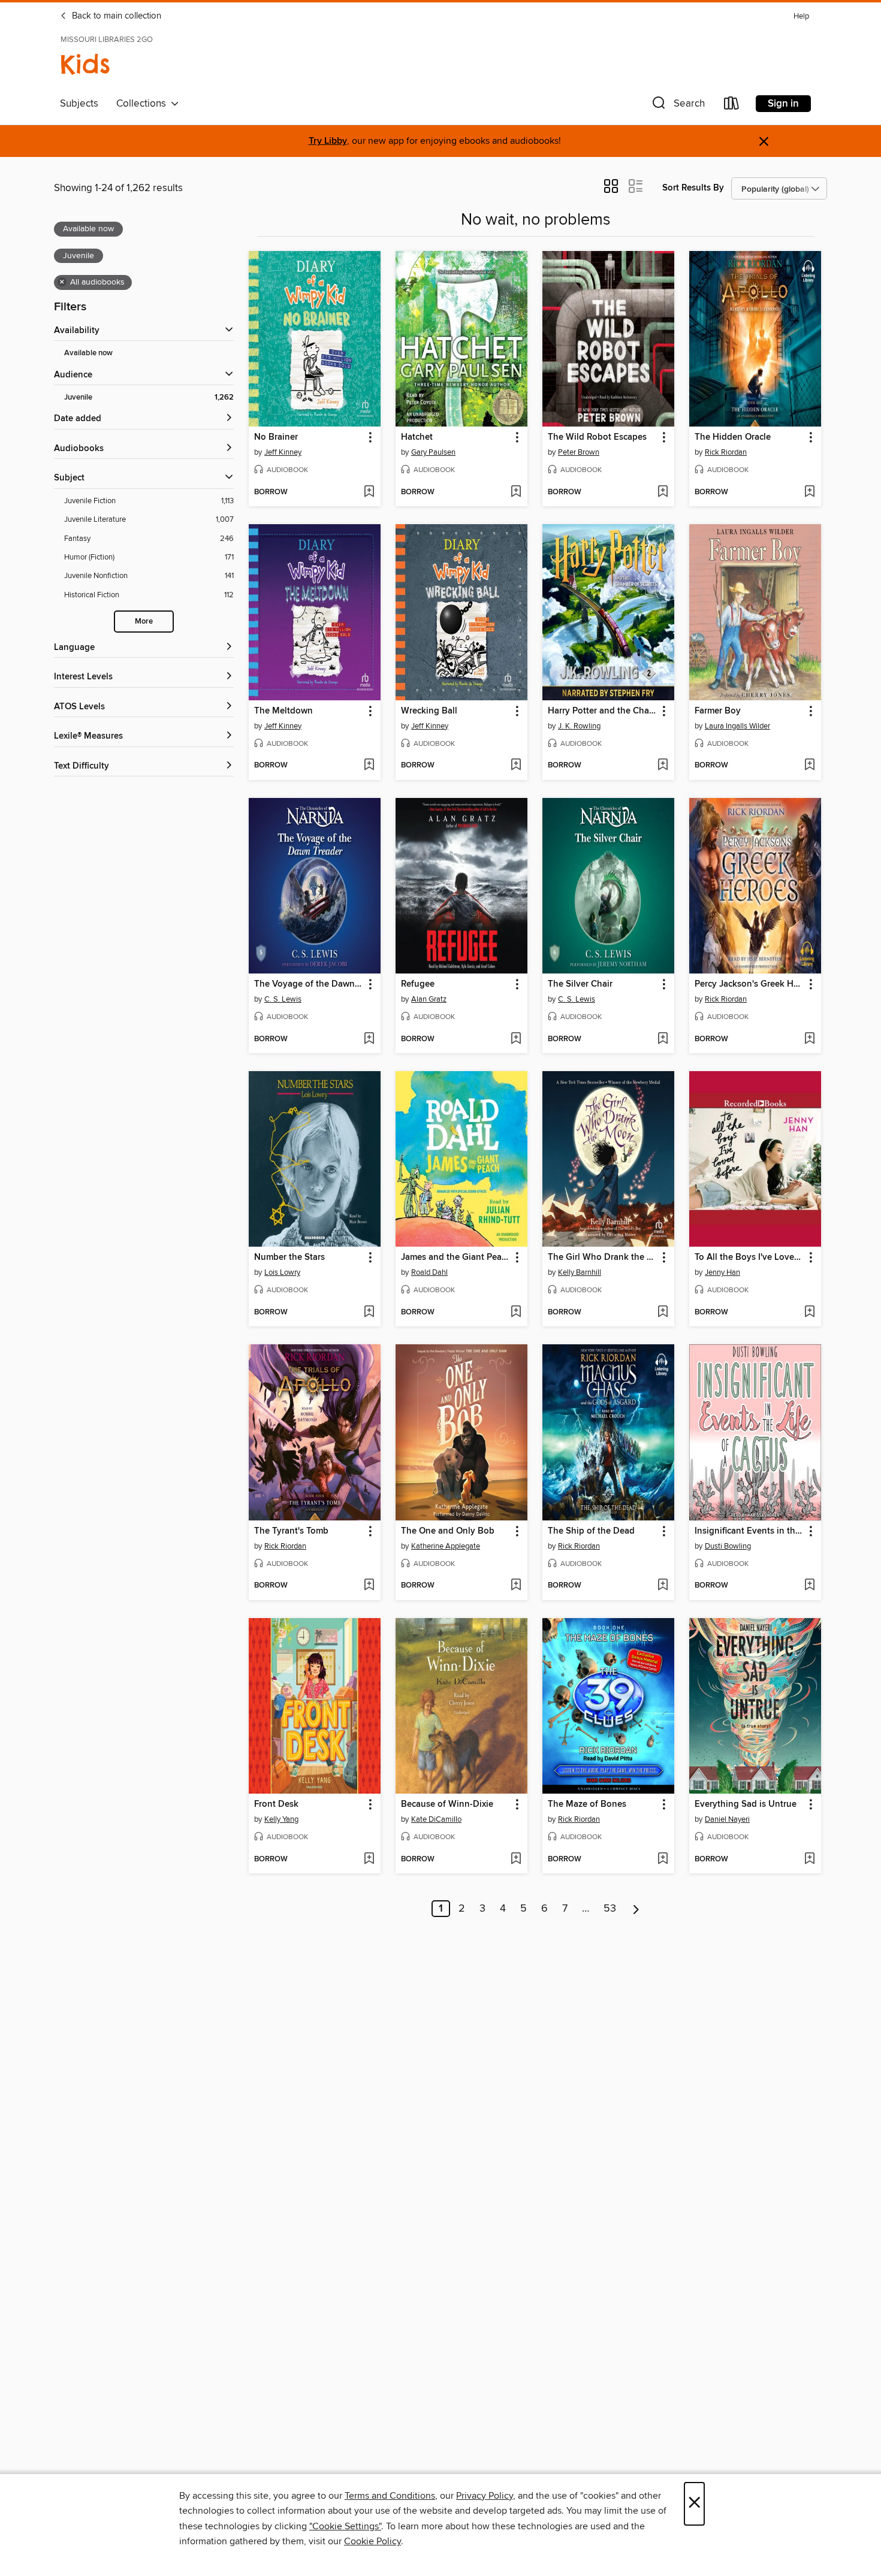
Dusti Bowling (728, 1546)
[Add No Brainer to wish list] (369, 492)
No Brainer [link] (276, 437)
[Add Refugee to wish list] (516, 1039)
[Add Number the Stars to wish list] (369, 1313)
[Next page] (636, 1909)
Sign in (783, 104)
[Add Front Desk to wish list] (369, 1860)
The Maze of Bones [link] (587, 1804)
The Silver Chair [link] (580, 984)
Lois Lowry (282, 1272)
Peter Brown (579, 452)
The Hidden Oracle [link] (733, 437)
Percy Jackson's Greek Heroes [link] (749, 984)
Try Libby (328, 141)
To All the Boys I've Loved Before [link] (749, 1257)
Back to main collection (115, 16)
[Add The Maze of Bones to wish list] (663, 1860)
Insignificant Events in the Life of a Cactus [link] (749, 1531)
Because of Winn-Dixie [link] (447, 1804)
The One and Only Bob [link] (448, 1531)
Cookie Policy (372, 2541)
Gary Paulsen (433, 452)
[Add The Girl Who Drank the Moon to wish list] (663, 1313)
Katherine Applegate (446, 1546)
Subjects (79, 104)
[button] (677, 106)
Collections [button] (144, 104)
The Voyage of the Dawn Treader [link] (309, 984)
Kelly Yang (281, 1819)
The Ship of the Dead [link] (591, 1531)
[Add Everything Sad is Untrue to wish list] (809, 1860)
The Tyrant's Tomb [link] (291, 1531)
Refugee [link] (418, 984)
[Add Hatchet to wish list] (516, 492)
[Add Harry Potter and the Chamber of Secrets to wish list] (663, 766)
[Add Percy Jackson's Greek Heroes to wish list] (809, 1039)
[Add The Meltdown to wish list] (369, 766)
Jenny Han (722, 1272)
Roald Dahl (429, 1272)
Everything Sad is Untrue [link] (746, 1804)
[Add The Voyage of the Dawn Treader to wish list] (369, 1039)
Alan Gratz (429, 999)
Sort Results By (693, 188)
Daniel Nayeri (727, 1819)
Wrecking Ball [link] (429, 711)
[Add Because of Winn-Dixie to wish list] (516, 1860)
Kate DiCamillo (436, 1819)
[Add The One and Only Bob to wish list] (516, 1586)
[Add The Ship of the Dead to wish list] (663, 1586)
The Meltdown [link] (283, 711)
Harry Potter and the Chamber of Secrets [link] (603, 711)
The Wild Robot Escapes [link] (597, 437)
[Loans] (732, 106)
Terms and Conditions (390, 2496)
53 (610, 1909)
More (144, 622)
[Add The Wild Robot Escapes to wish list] (663, 492)
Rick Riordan (726, 452)
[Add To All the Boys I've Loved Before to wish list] (809, 1313)
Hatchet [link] (417, 437)
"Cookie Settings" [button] (345, 2526)
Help (801, 16)
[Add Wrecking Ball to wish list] (516, 766)
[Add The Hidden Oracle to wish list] (809, 492)
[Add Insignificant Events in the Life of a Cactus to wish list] (809, 1586)
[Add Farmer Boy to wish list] (809, 766)
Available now (88, 353)
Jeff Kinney (283, 452)
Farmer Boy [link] (718, 711)
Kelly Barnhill (580, 1272)
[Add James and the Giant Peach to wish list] (516, 1313)
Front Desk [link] (276, 1804)
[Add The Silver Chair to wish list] (663, 1039)
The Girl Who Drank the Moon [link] (603, 1257)
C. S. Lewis (283, 999)
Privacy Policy (485, 2496)
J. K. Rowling (579, 726)
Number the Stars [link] (289, 1257)
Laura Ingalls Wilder (737, 726)
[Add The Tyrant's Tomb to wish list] (369, 1586)
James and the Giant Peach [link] (456, 1257)
